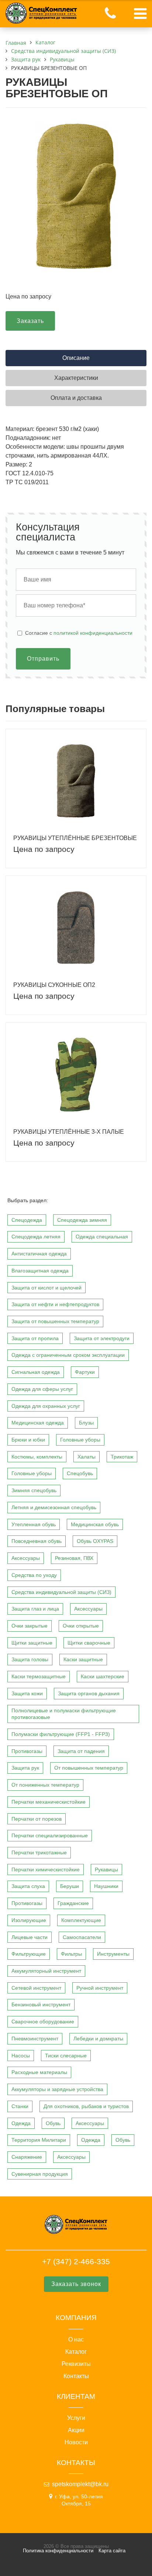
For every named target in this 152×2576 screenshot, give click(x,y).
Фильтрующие (29, 1954)
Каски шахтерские (103, 1676)
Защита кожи (27, 1693)
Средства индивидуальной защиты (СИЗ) (61, 1592)
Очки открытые (81, 1626)
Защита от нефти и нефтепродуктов (55, 1304)
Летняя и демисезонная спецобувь (54, 1507)
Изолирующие (29, 1920)
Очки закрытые (30, 1626)
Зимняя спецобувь (34, 1490)
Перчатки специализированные (50, 1835)
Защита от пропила (35, 1338)
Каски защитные (83, 1659)
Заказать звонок (76, 2284)
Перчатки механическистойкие (49, 1802)
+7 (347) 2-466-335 (76, 2261)
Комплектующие (81, 1920)
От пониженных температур (45, 1785)
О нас (76, 2340)
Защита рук (25, 1768)
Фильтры (71, 1954)
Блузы (86, 1423)
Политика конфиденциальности (58, 2551)
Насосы (21, 2056)
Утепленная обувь (34, 1524)
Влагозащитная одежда (40, 1271)
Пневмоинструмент (35, 2039)
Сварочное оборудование (43, 2022)
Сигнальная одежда (36, 1372)
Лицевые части (30, 1937)
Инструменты (113, 1954)
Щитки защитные (32, 1643)
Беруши (70, 1886)
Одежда (21, 2123)
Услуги (76, 2418)
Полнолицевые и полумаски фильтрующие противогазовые (64, 1714)
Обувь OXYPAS (95, 1541)
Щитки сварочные (89, 1643)
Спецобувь (80, 1473)
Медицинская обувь (95, 1524)
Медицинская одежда (38, 1423)
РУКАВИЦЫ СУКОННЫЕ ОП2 (54, 985)
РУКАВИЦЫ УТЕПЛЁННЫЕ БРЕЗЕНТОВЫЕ (75, 838)
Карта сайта (112, 2551)
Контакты (76, 2376)
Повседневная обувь (37, 1541)
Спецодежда (27, 1220)
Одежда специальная (102, 1237)
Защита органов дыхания (89, 1693)
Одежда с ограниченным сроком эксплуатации (68, 1355)
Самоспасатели (82, 1937)
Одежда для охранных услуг (46, 1406)
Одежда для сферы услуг (42, 1389)
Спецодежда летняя (36, 1237)
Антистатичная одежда (39, 1254)
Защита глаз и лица (35, 1609)
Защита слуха (28, 1886)
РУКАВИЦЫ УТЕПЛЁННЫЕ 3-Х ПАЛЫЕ (69, 1132)
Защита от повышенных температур (55, 1321)
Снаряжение (27, 2157)
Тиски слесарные (66, 2056)
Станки (20, 2106)
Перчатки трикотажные (39, 1852)
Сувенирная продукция (40, 2174)
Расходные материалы (39, 2072)
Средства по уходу (34, 1575)
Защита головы (30, 1659)
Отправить (43, 659)
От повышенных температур (89, 1768)
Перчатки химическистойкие (46, 1869)
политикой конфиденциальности (93, 633)
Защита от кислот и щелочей (46, 1288)
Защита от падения (81, 1751)
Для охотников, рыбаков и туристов (86, 2106)
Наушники (106, 1886)
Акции (76, 2430)
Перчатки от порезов (37, 1819)
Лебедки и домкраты (98, 2039)
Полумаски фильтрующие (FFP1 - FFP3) (61, 1734)
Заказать (30, 321)
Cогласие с (79, 633)
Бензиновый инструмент (41, 2005)
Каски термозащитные (39, 1676)
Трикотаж (122, 1457)
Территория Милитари (39, 2140)
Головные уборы (80, 1440)
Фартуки (85, 1372)
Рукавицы (106, 1869)
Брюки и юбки (28, 1440)
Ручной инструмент (100, 1988)
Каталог (76, 2352)
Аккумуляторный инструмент (46, 1971)
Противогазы (27, 1751)
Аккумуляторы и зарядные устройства (57, 2089)
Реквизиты (76, 2364)
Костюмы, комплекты (37, 1457)
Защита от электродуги (102, 1338)
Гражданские (73, 1903)
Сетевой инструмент (36, 1988)
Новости (76, 2442)
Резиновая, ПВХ (74, 1558)
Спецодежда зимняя (82, 1220)
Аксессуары (26, 1558)
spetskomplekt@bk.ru (80, 2484)
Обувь (53, 2123)
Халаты (87, 1457)
